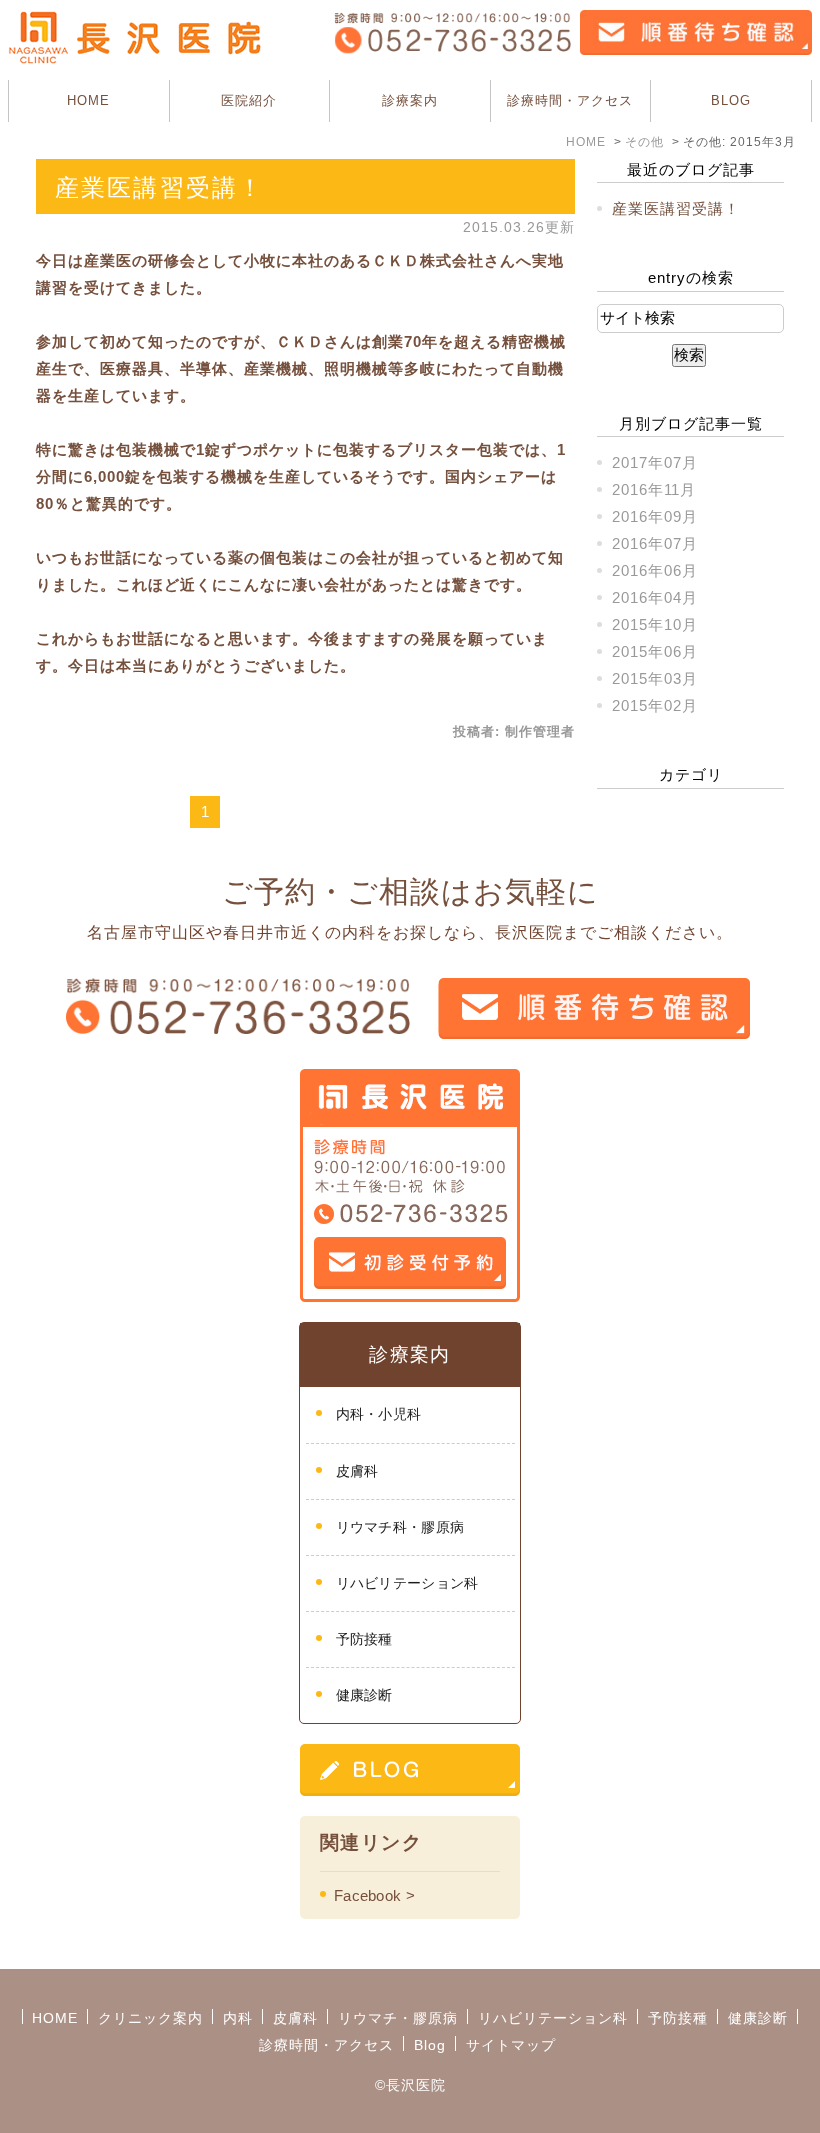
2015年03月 (655, 678)
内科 (238, 2018)
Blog (430, 2045)
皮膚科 (357, 1471)
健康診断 (364, 1695)
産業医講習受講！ (159, 187)
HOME (88, 100)
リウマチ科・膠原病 (400, 1527)
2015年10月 (655, 624)
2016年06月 (655, 570)
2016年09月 (655, 516)
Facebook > (374, 1895)
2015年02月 (655, 705)
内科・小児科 (379, 1414)
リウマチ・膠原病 (398, 2018)
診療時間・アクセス (570, 100)
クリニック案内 (150, 2018)
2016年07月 (655, 543)
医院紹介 (249, 100)
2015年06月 (655, 651)
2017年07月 (655, 462)
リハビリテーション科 (407, 1583)
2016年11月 (654, 489)
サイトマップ (511, 2045)
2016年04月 (655, 597)
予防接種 (364, 1639)
